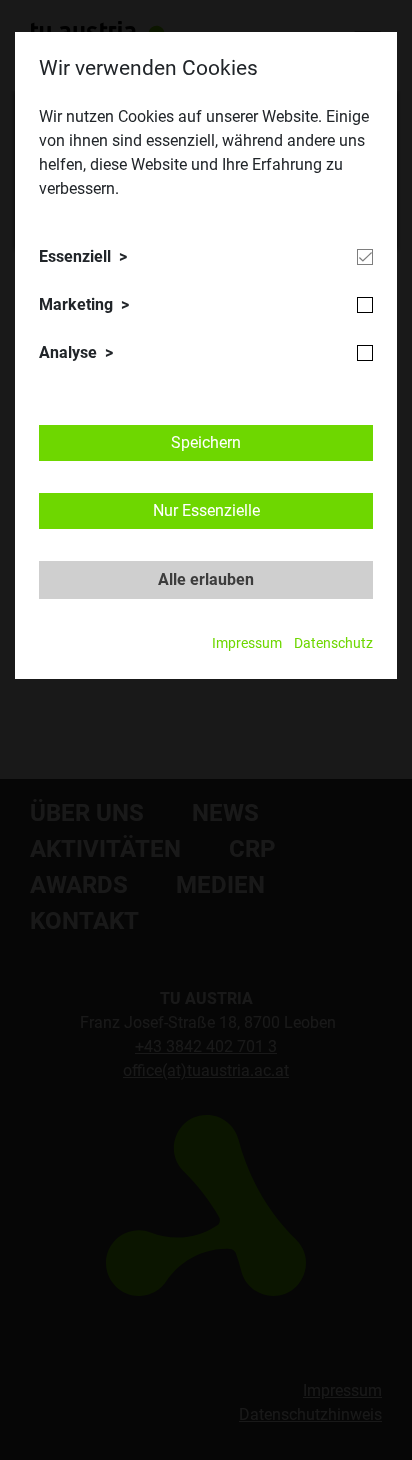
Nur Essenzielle (206, 510)
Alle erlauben (206, 579)
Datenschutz (333, 643)
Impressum (247, 643)
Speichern (206, 442)
